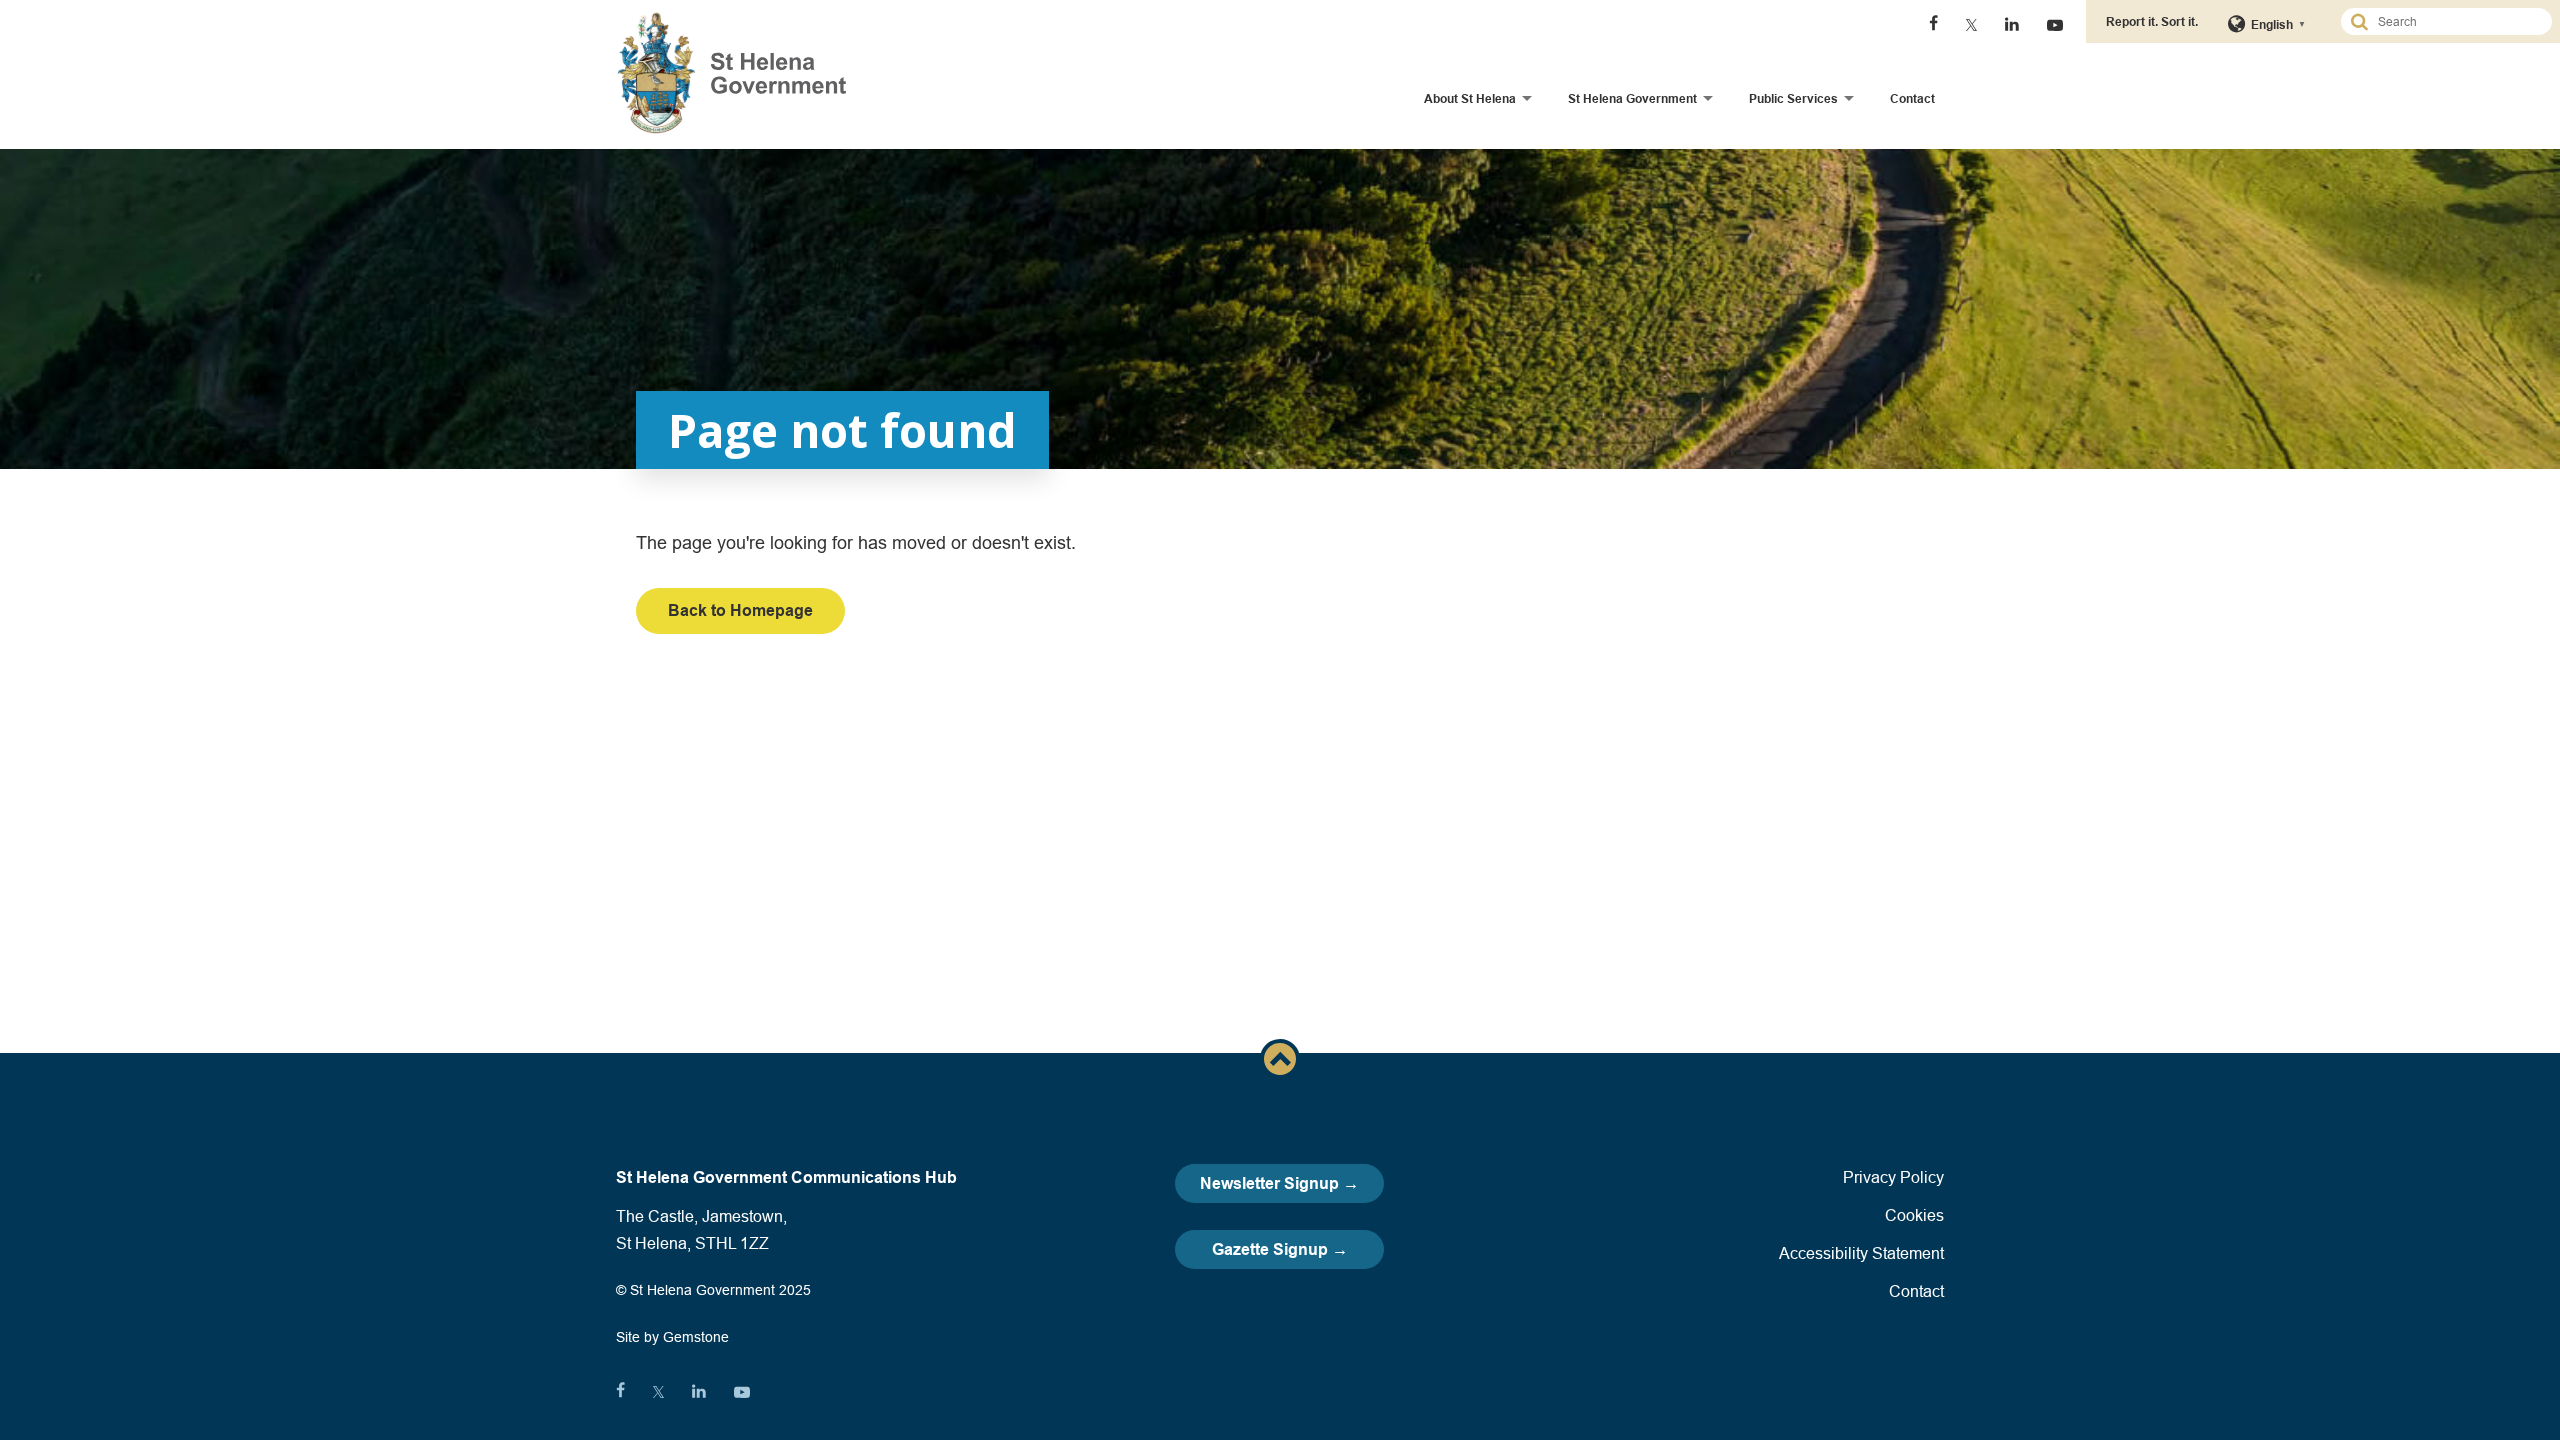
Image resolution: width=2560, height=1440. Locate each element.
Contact (1912, 98)
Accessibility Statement (1861, 1253)
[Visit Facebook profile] (1933, 25)
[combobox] (2455, 21)
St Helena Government (1632, 98)
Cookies (1914, 1215)
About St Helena (1470, 98)
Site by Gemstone (672, 1337)
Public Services (1793, 98)
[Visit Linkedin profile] (2012, 25)
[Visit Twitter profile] (1971, 25)
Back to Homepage (740, 610)
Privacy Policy (1893, 1177)
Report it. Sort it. (2152, 21)
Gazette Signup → (1280, 1249)
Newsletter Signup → (1279, 1183)
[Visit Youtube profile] (2055, 25)
